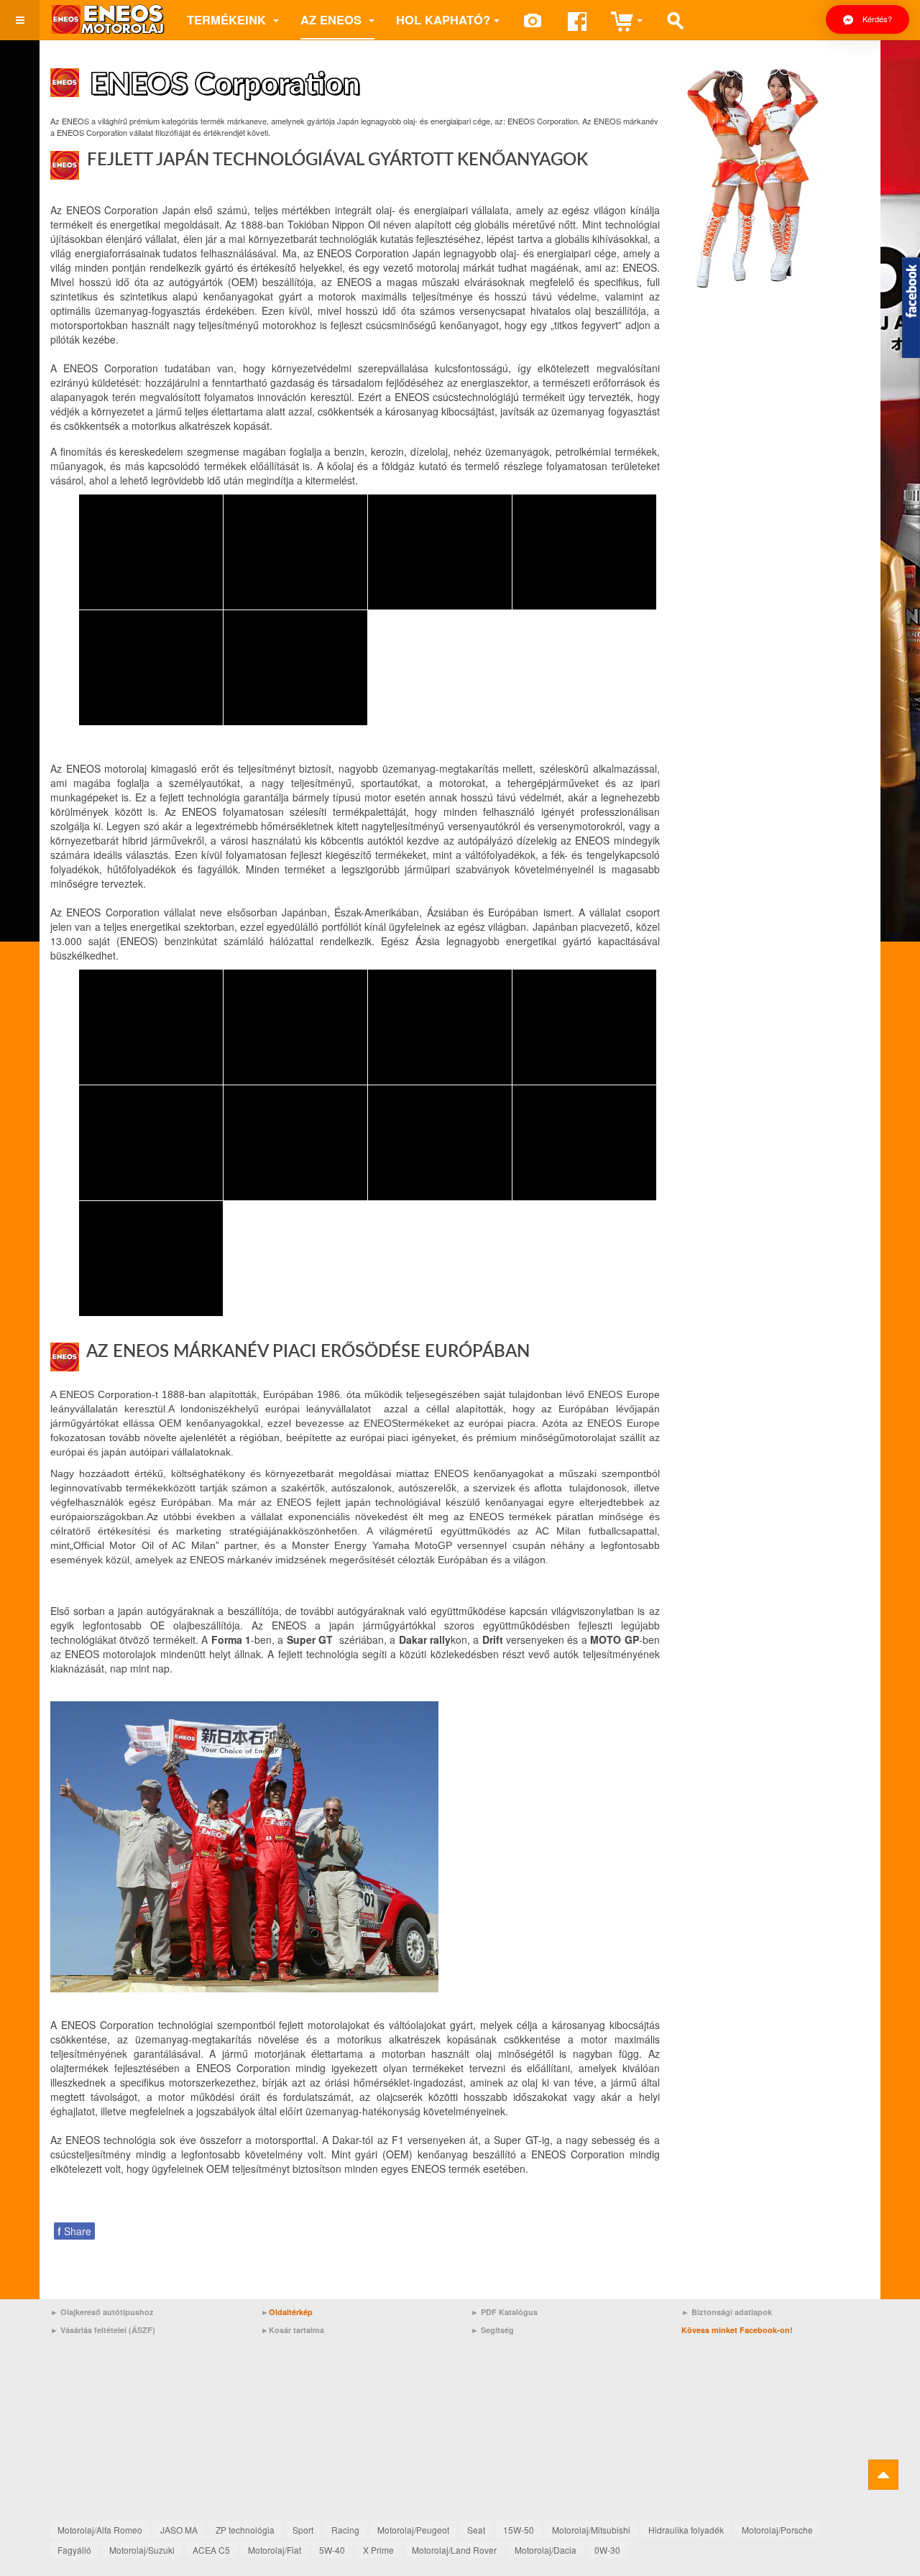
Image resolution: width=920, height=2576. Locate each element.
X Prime (378, 2550)
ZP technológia (245, 2530)
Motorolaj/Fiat (275, 2550)
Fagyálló (74, 2550)
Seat (476, 2530)
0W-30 (607, 2550)
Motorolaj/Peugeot (413, 2530)
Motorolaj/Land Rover (454, 2550)
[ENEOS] (108, 20)
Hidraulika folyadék (686, 2530)
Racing (345, 2530)
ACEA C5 (211, 2550)
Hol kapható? (443, 19)
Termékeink (228, 19)
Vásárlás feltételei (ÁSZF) (108, 2330)
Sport (303, 2530)
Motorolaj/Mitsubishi (591, 2530)
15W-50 (519, 2530)
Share (74, 2231)
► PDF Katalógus (504, 2312)
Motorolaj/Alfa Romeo (100, 2530)
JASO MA (179, 2530)
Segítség (497, 2330)
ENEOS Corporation (225, 85)
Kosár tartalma (296, 2330)
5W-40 (332, 2550)
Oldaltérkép (291, 2312)
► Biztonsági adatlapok (727, 2312)
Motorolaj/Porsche (777, 2530)
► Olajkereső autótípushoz (102, 2312)
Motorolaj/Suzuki (142, 2550)
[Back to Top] (883, 2475)
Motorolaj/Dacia (546, 2550)
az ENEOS (333, 19)
